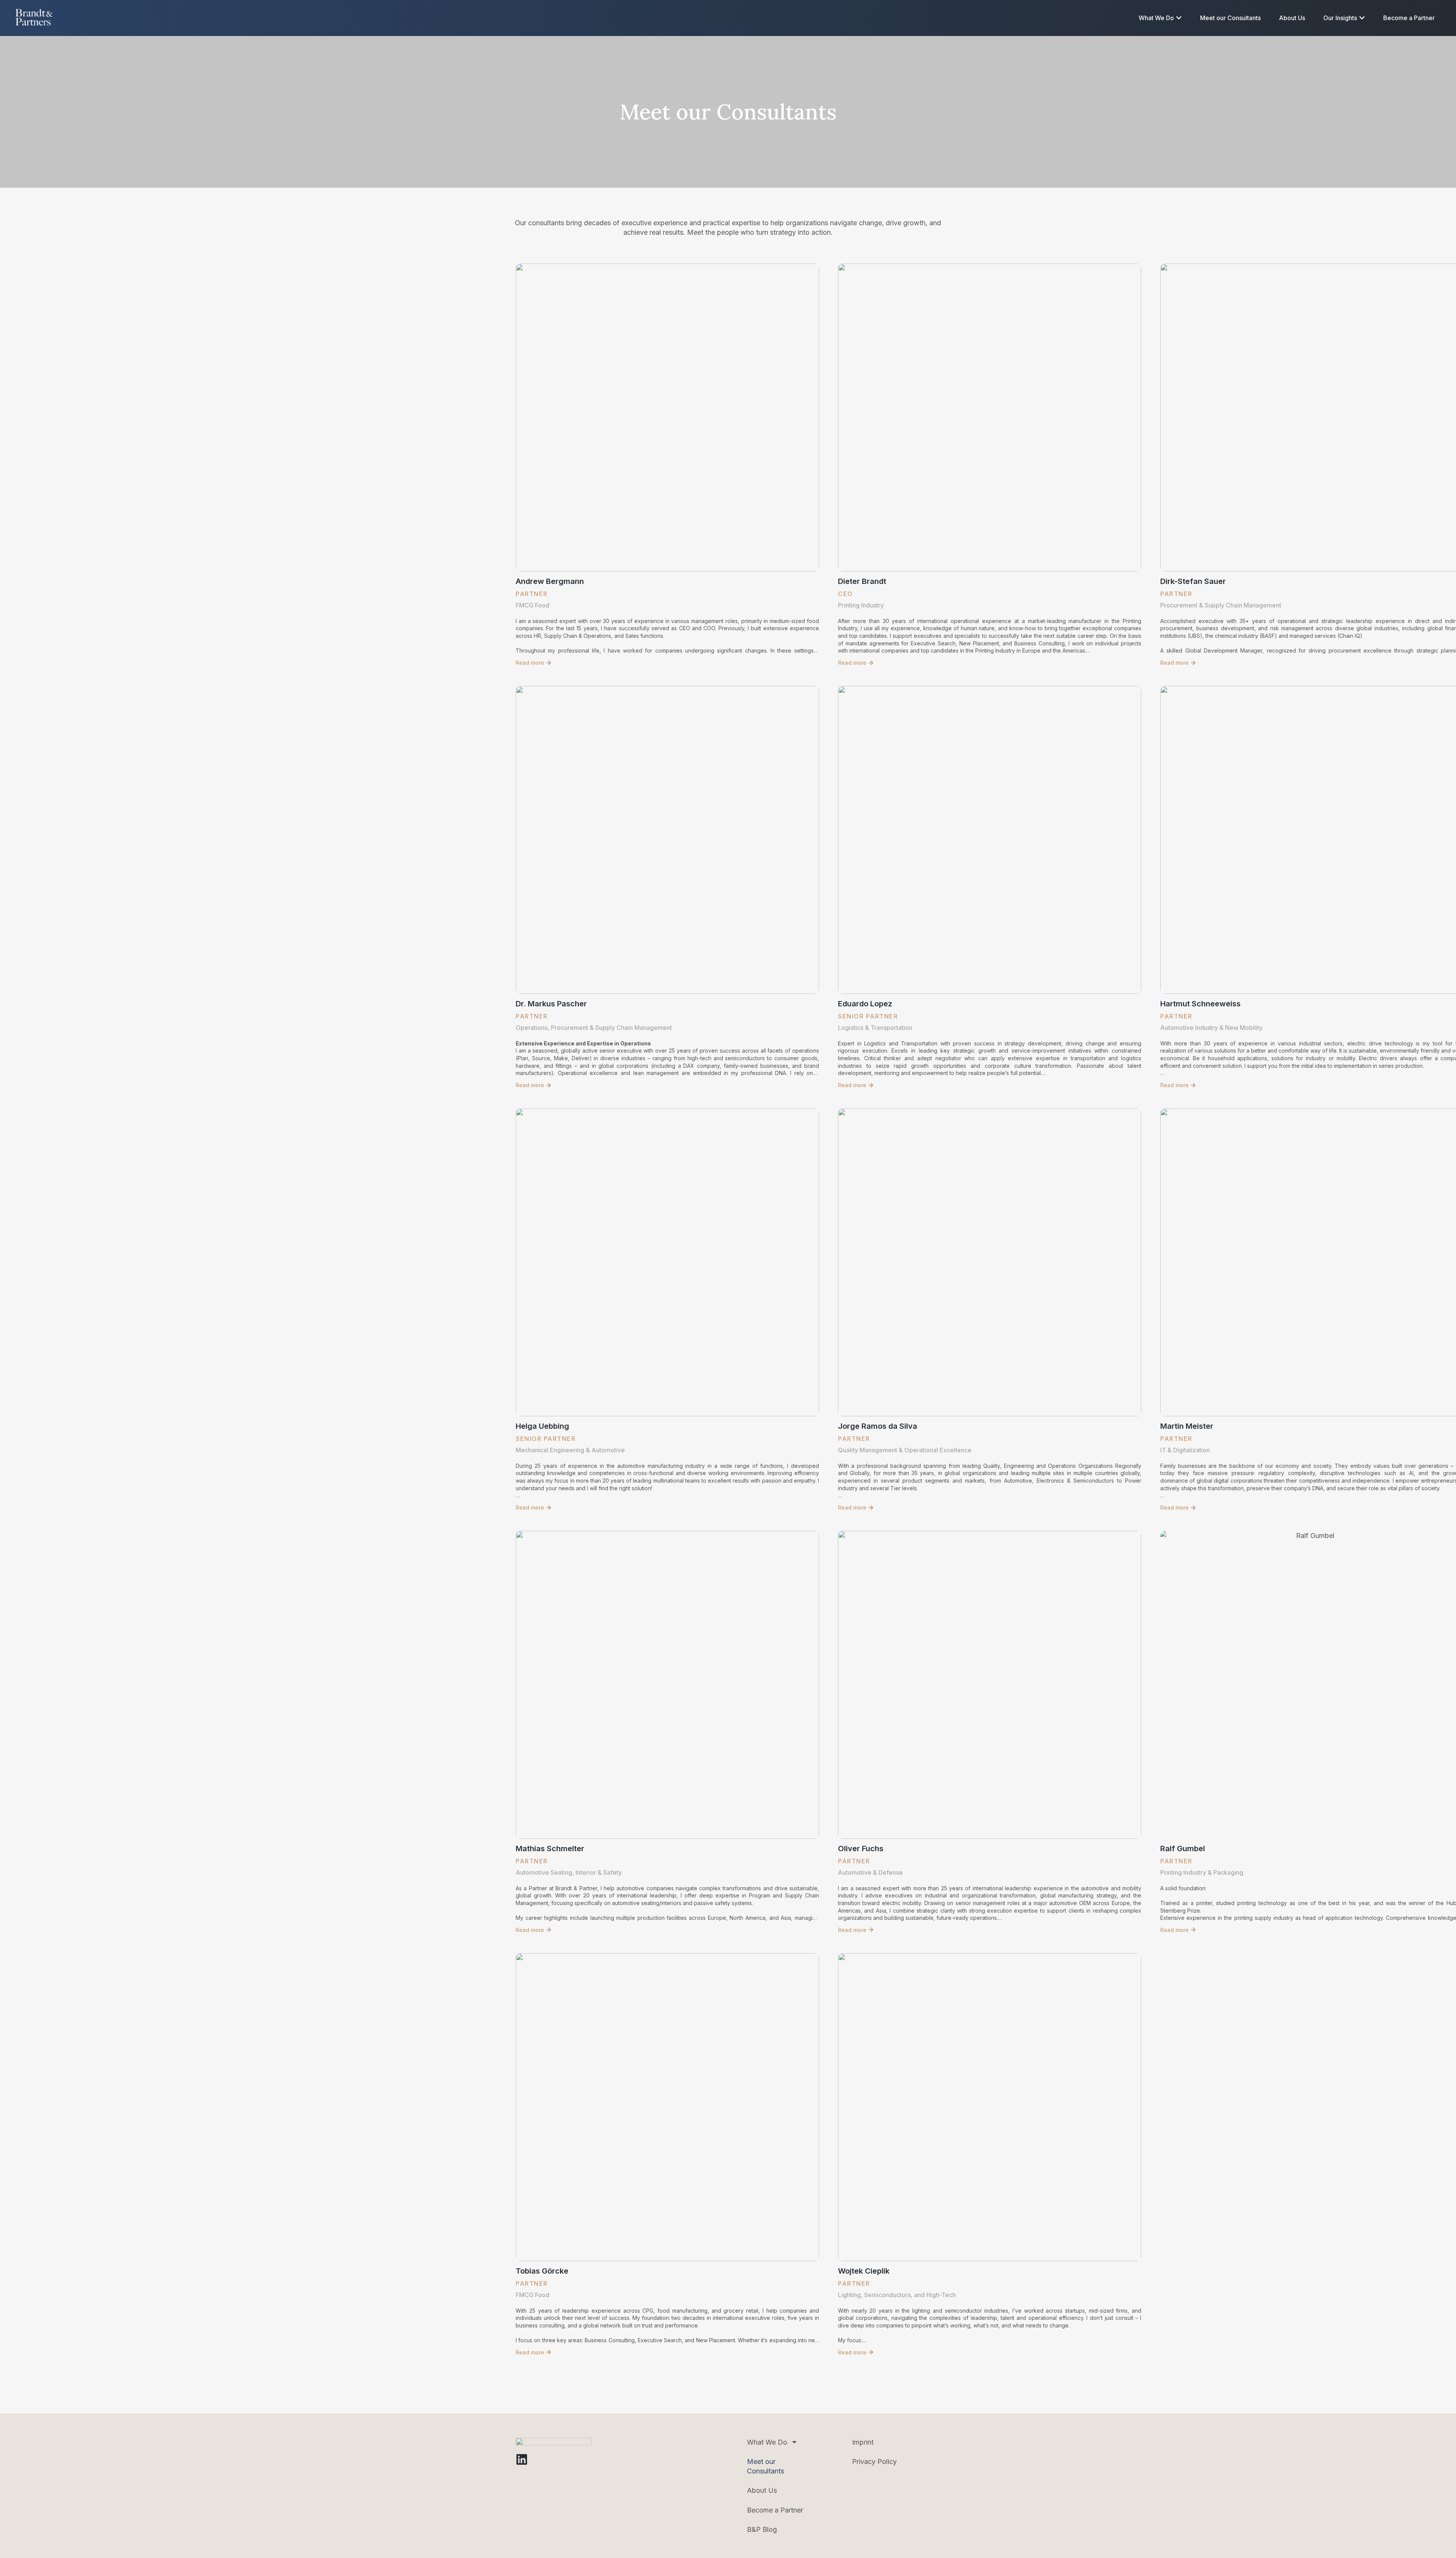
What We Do (767, 2442)
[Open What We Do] (1179, 18)
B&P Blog (762, 2529)
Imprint (863, 2442)
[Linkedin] (522, 2459)
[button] (533, 663)
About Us (762, 2490)
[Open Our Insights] (1362, 18)
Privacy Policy (874, 2461)
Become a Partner (775, 2510)
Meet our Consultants (766, 2466)
